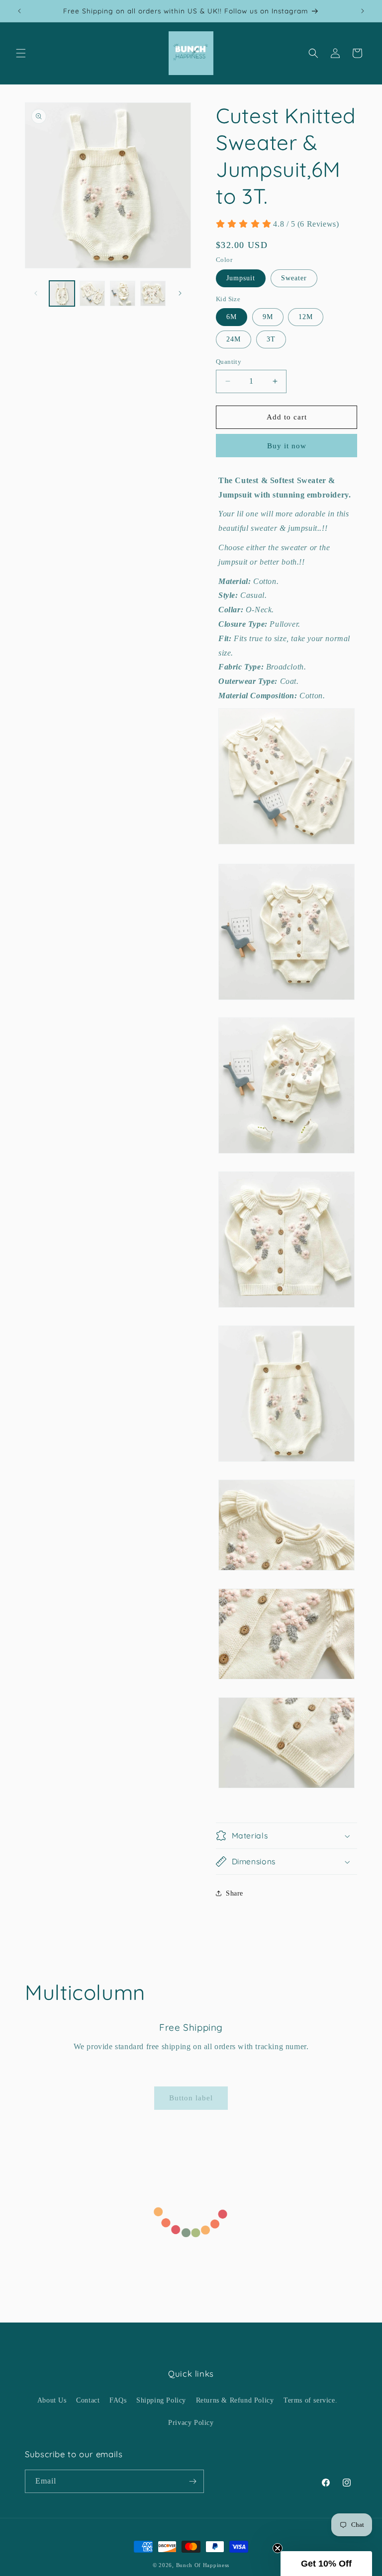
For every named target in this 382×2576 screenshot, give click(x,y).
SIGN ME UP (191, 1316)
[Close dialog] (278, 1244)
